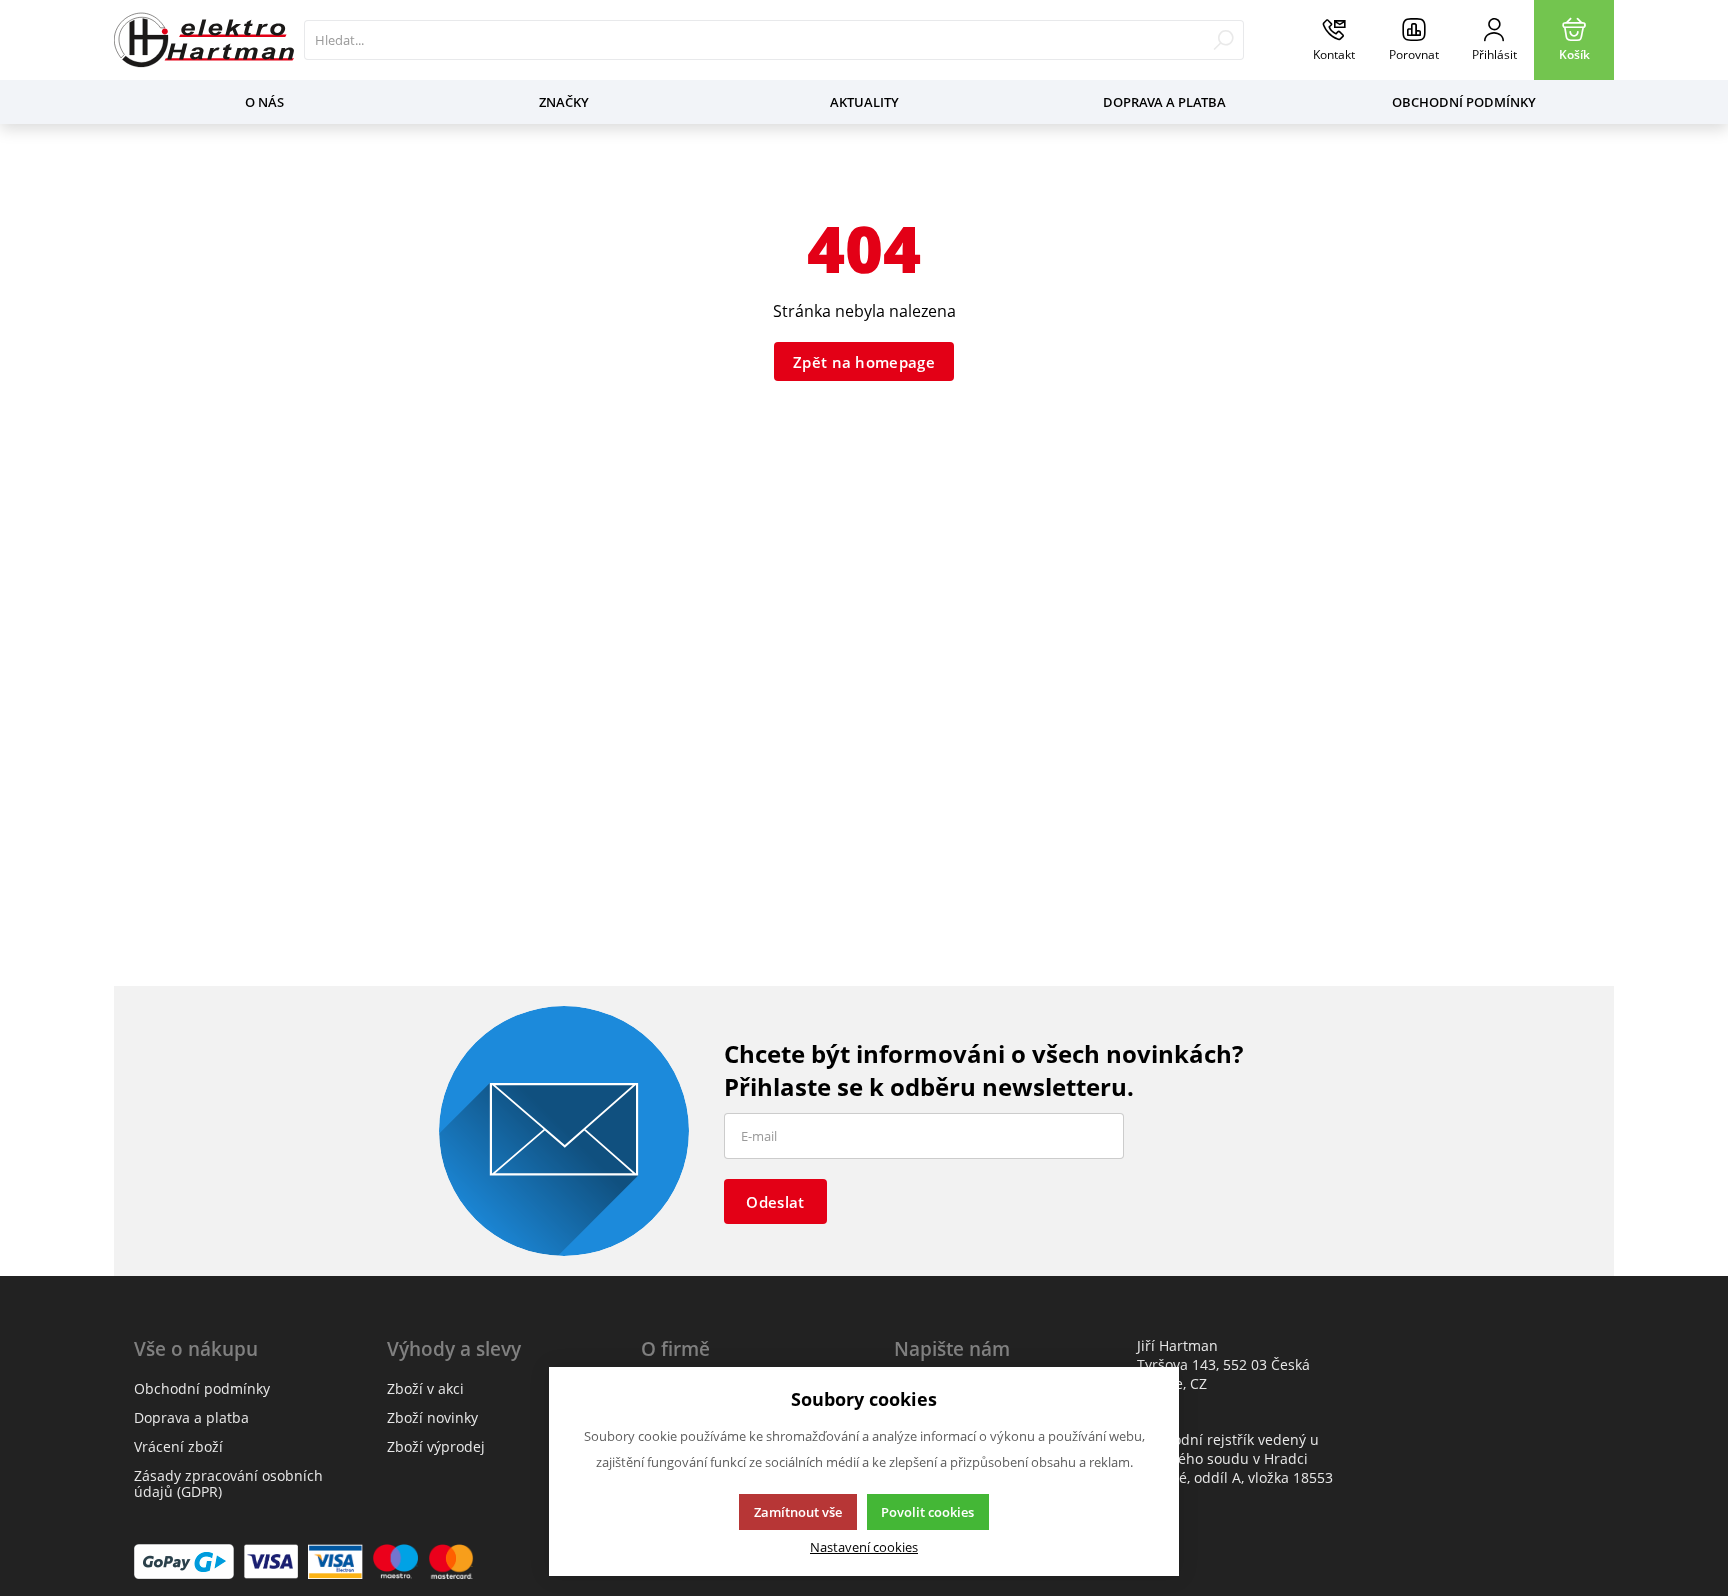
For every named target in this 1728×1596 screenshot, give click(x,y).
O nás (264, 102)
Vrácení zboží (178, 1446)
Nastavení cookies (864, 1547)
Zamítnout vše (798, 1512)
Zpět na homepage (864, 362)
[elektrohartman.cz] (204, 40)
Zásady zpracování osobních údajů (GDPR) (228, 1483)
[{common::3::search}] (1223, 40)
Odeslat (775, 1202)
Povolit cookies (927, 1512)
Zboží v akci (425, 1388)
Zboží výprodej (436, 1446)
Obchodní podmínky (1464, 102)
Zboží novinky (432, 1417)
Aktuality (864, 102)
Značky (564, 102)
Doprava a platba (1164, 102)
